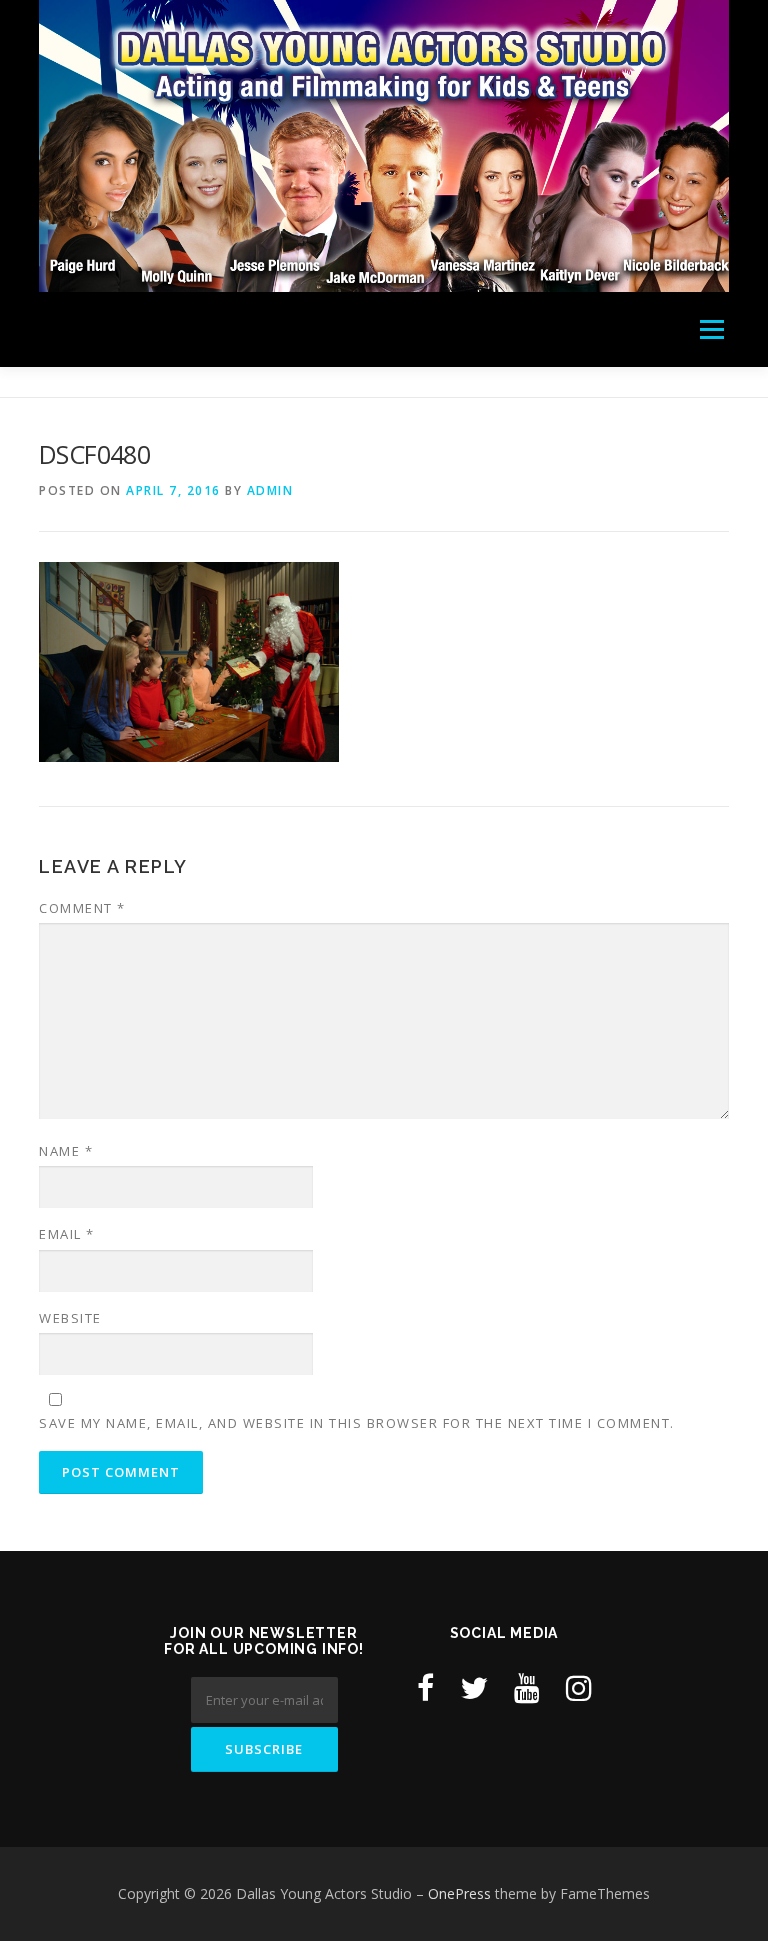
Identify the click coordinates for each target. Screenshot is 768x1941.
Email (67, 1234)
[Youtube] (527, 1687)
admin (270, 490)
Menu (711, 329)
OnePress (459, 1893)
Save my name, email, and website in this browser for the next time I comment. (357, 1423)
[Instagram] (579, 1687)
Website (70, 1318)
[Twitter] (474, 1687)
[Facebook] (425, 1687)
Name (66, 1151)
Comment (82, 908)
